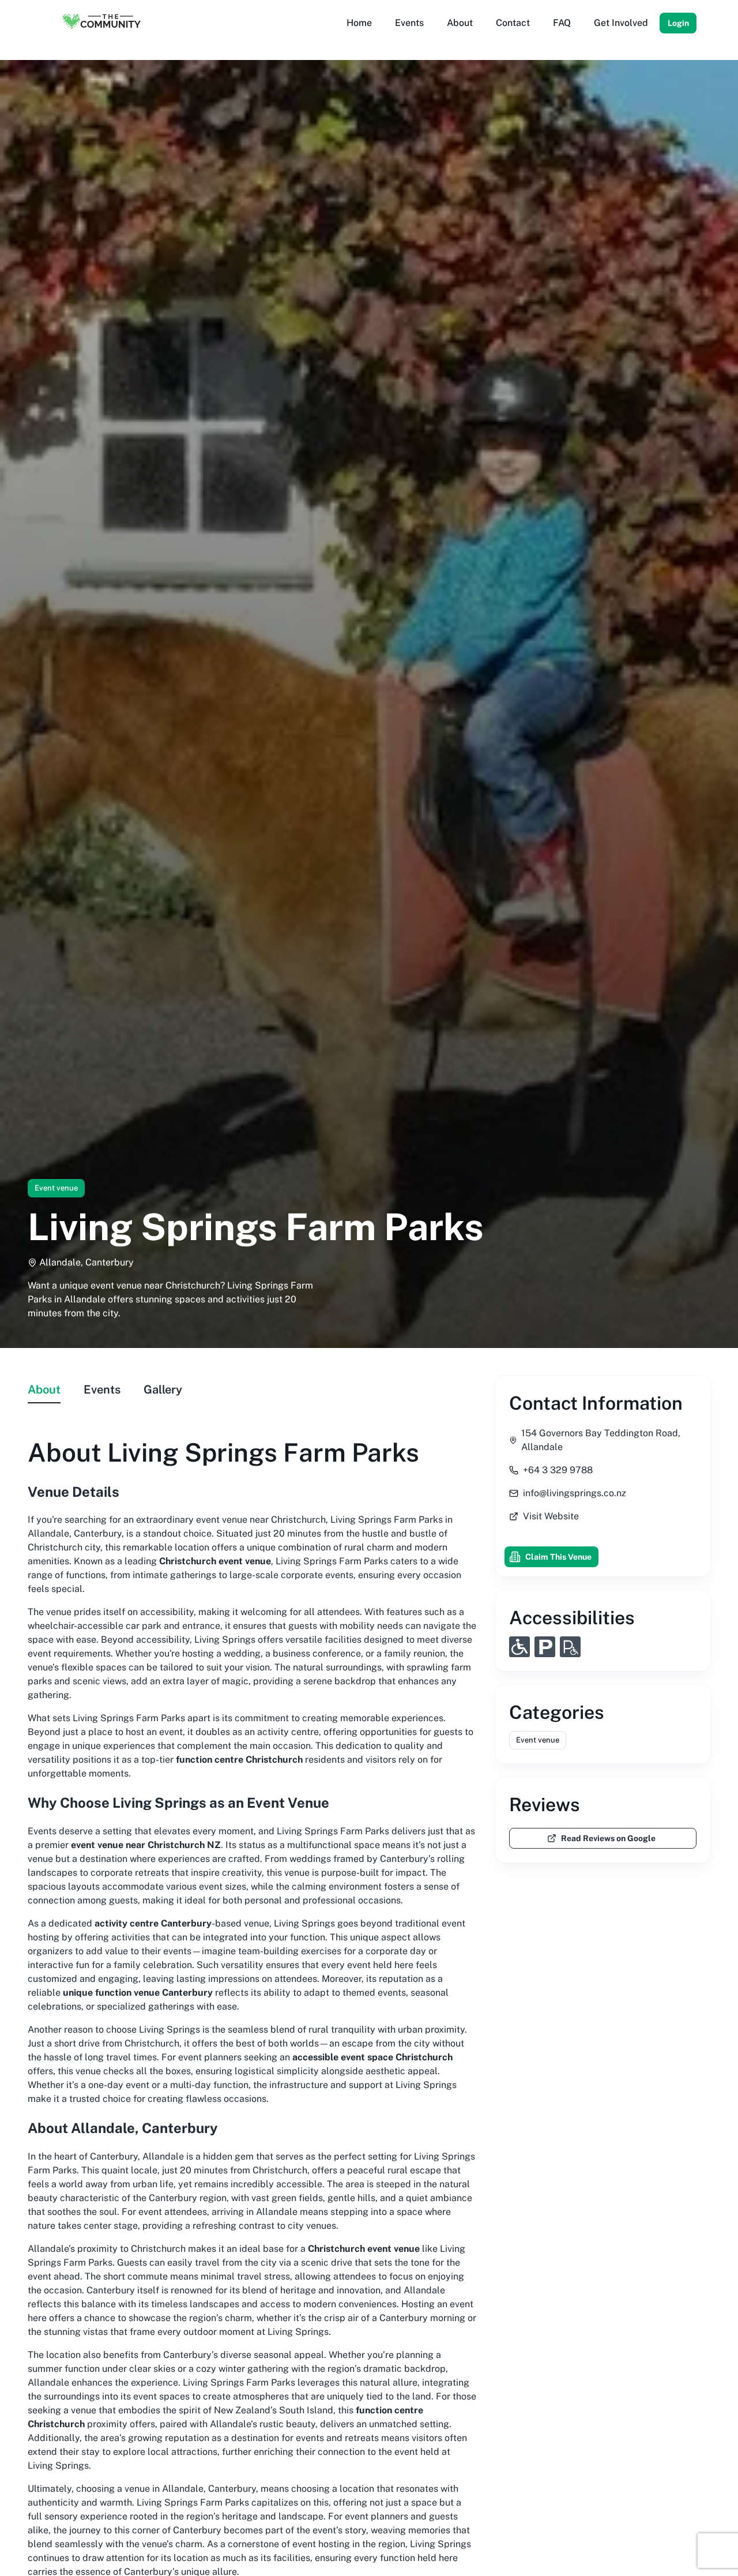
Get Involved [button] (621, 23)
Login (678, 23)
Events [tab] (102, 1390)
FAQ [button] (562, 23)
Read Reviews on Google (608, 1838)
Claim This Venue (558, 1557)
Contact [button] (513, 23)
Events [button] (409, 23)
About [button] (460, 23)
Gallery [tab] (163, 1390)
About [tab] (44, 1390)
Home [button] (359, 23)
